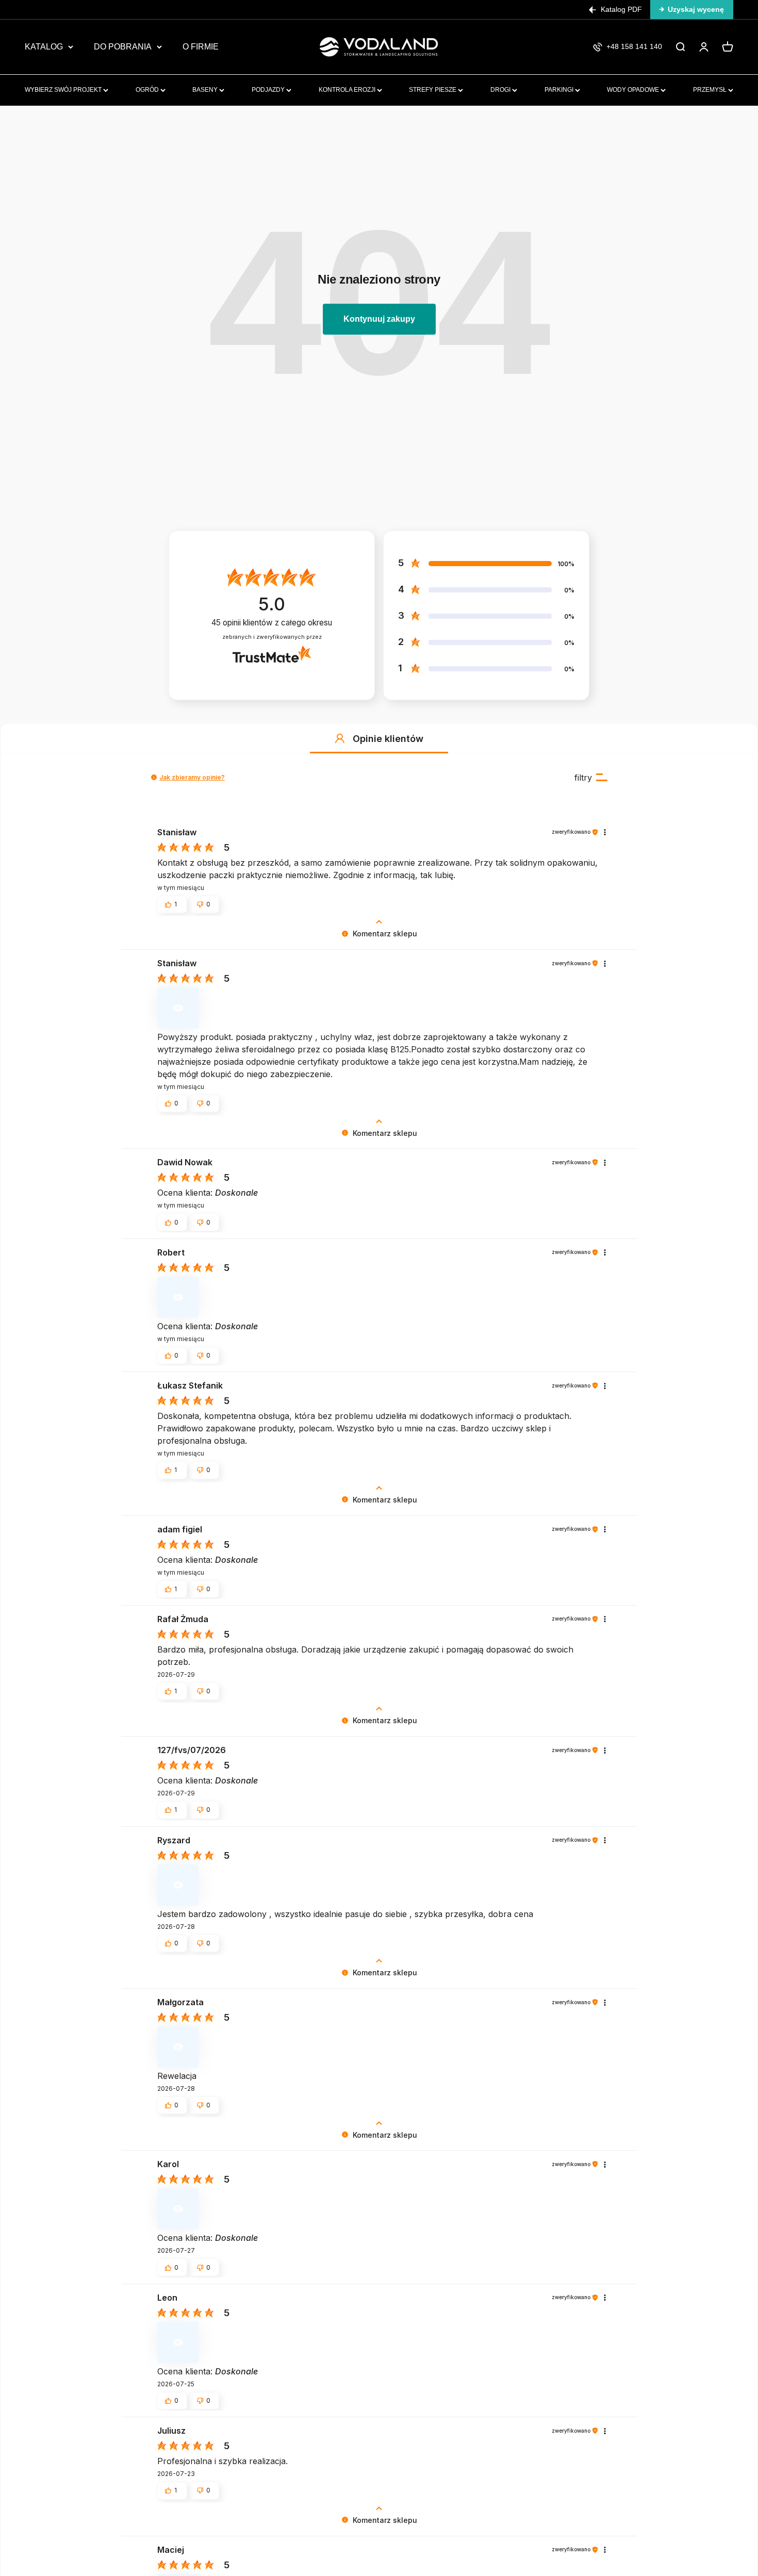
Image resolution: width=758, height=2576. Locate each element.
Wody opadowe (634, 90)
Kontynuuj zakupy (379, 319)
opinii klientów (272, 623)
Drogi (501, 90)
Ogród (148, 90)
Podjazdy (269, 90)
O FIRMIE (201, 47)
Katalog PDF (621, 9)
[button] (340, 738)
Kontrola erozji (348, 90)
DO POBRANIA (123, 47)
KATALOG (44, 47)
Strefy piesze (433, 90)
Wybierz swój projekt (64, 90)
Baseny (206, 90)
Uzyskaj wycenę (696, 9)
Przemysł (711, 90)
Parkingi (560, 90)
